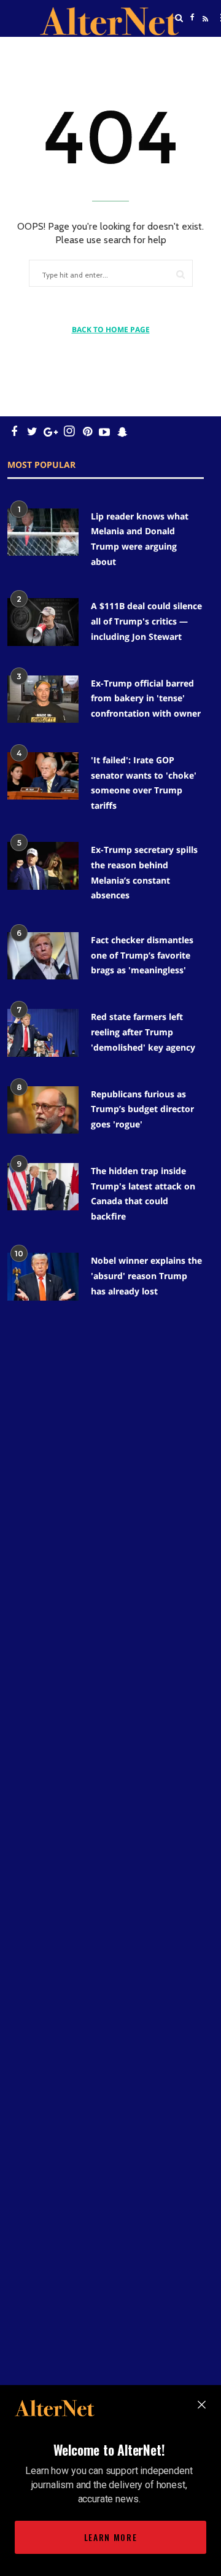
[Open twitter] (192, 49)
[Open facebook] (192, 18)
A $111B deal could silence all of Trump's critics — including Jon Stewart (146, 621)
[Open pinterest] (87, 431)
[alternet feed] (204, 33)
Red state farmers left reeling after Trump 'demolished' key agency (143, 1032)
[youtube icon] (104, 431)
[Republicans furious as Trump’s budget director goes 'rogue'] (43, 1110)
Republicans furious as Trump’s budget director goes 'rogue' (142, 1109)
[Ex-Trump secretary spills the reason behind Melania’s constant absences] (43, 866)
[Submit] (180, 274)
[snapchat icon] (122, 431)
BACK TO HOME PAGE (111, 329)
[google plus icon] (51, 431)
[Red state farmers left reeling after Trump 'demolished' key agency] (43, 1033)
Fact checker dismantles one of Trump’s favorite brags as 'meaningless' (142, 955)
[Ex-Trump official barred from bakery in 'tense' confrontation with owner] (43, 699)
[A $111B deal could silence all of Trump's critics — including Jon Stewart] (43, 622)
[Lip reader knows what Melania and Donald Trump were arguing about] (43, 532)
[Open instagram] (69, 431)
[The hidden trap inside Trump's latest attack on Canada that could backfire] (43, 1187)
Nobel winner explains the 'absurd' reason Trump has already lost (146, 1275)
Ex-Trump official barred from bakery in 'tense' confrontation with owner (146, 698)
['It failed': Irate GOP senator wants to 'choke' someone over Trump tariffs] (43, 776)
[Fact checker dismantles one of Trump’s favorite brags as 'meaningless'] (43, 956)
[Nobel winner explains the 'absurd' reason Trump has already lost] (43, 1276)
